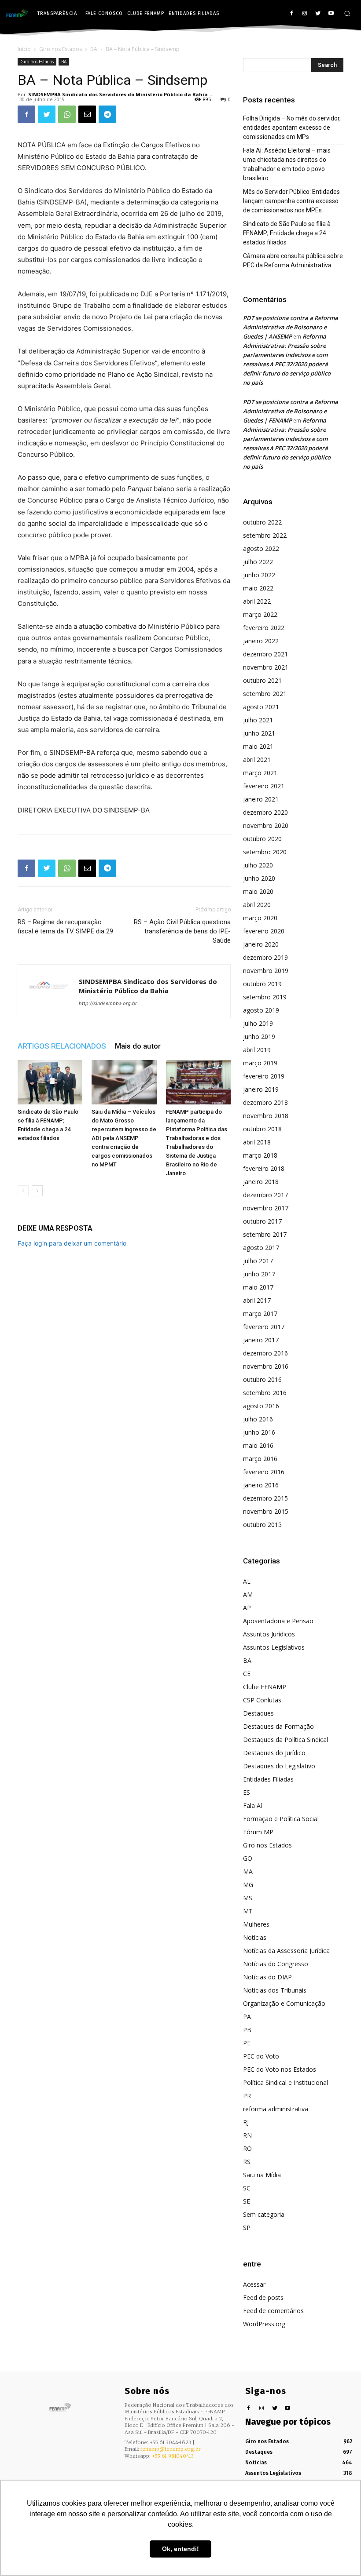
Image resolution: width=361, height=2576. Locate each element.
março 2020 (260, 918)
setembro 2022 (265, 535)
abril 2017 (257, 1300)
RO (247, 2148)
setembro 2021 (265, 694)
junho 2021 (259, 733)
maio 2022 (258, 588)
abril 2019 (257, 1050)
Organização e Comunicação (284, 2003)
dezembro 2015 (265, 1498)
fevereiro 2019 (264, 1076)
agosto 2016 (261, 1406)
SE (247, 2201)
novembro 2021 (266, 667)
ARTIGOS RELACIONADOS (62, 1046)
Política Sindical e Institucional (285, 2082)
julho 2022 (258, 562)
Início (24, 49)
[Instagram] (305, 14)
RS (247, 2162)
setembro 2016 (265, 1393)
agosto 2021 (261, 707)
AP (247, 1608)
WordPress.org (264, 2324)
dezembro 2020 (265, 812)
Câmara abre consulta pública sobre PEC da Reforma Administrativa (293, 261)
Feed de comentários (273, 2311)
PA (247, 2017)
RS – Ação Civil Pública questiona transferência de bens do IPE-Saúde (182, 931)
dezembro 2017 (265, 1195)
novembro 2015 (266, 1511)
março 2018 (260, 1155)
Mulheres (256, 1924)
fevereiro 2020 (264, 931)
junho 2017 (259, 1274)
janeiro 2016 (261, 1485)
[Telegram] (107, 114)
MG (248, 1885)
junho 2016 (259, 1432)
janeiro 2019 (261, 1089)
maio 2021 (258, 746)
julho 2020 (258, 865)
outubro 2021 (262, 680)
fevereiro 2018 (264, 1168)
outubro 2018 (262, 1129)
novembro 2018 (266, 1116)
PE (247, 2043)
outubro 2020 (262, 839)
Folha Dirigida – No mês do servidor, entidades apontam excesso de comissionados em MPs (292, 128)
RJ (246, 2122)
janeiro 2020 (261, 944)
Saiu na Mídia (262, 2175)
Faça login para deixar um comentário (72, 1243)
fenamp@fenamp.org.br (171, 2449)
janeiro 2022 (261, 641)
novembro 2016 (266, 1366)
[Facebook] (292, 14)
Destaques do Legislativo (279, 1766)
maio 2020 (258, 891)
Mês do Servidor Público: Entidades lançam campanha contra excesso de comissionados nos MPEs (291, 201)
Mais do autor (138, 1046)
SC (247, 2188)
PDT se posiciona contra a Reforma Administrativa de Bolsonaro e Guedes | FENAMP (291, 411)
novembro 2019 (266, 971)
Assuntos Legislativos (274, 1647)
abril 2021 (257, 760)
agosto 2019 (261, 1010)
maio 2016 (258, 1445)
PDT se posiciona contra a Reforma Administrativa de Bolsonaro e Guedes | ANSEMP (291, 327)
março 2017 (260, 1314)
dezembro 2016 (265, 1353)
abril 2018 (257, 1142)
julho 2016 (258, 1419)
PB (247, 2030)
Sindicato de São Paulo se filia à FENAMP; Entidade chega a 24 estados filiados (287, 233)
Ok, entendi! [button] (180, 2549)
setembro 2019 (265, 997)
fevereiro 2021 (264, 786)
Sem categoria (264, 2214)
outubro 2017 (262, 1221)
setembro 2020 (265, 852)
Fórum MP (258, 1832)
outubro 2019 (262, 984)
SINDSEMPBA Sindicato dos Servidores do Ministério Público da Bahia (118, 94)
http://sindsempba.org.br (108, 1003)
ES (247, 1792)
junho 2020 (259, 878)
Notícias (255, 1937)
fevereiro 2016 (264, 1472)
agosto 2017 (261, 1248)
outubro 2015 (262, 1525)
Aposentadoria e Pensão (278, 1621)
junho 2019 (259, 1037)
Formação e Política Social (281, 1819)
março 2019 (260, 1063)
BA (94, 49)
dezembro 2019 (265, 957)
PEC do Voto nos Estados (280, 2069)
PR (247, 2096)
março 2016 (260, 1459)
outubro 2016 (262, 1379)
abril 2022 (257, 601)
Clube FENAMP (265, 1687)
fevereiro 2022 (264, 628)
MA (248, 1871)
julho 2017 (258, 1261)
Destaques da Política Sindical (285, 1740)
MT (248, 1911)
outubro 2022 (262, 522)
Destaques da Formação (278, 1726)
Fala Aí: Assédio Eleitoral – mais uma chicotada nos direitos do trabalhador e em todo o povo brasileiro (287, 164)
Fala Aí (252, 1805)
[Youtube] (331, 14)
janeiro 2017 (261, 1340)
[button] (347, 13)
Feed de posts (263, 2297)
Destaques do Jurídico (274, 1753)
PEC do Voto (261, 2056)
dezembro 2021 (265, 654)
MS (248, 1898)
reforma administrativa (276, 2109)
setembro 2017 (265, 1234)
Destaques (258, 1713)
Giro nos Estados (61, 49)
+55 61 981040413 (173, 2456)
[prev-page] (23, 1191)
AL (247, 1581)
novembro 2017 (266, 1208)
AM (248, 1594)
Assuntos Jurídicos (269, 1634)
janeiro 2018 (261, 1182)
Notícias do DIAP (267, 1977)
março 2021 (260, 773)
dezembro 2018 (265, 1102)
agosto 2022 (261, 548)
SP (247, 2228)
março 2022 (260, 614)
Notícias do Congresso (276, 1964)
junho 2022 (259, 575)
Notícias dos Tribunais (275, 1990)
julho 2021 (258, 720)
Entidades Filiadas (268, 1779)
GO (248, 1858)
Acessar (254, 2284)
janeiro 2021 (261, 799)
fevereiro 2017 (264, 1327)
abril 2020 (257, 905)
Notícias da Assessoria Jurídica (286, 1951)
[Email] (87, 114)
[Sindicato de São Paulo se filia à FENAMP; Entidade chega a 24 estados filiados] (50, 1082)
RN (247, 2135)
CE (247, 1674)
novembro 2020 (266, 825)
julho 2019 (258, 1023)
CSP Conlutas (262, 1700)
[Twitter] (318, 14)
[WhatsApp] (67, 114)
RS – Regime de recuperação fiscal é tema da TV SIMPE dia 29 (65, 927)
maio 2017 (258, 1287)
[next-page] (37, 1191)
